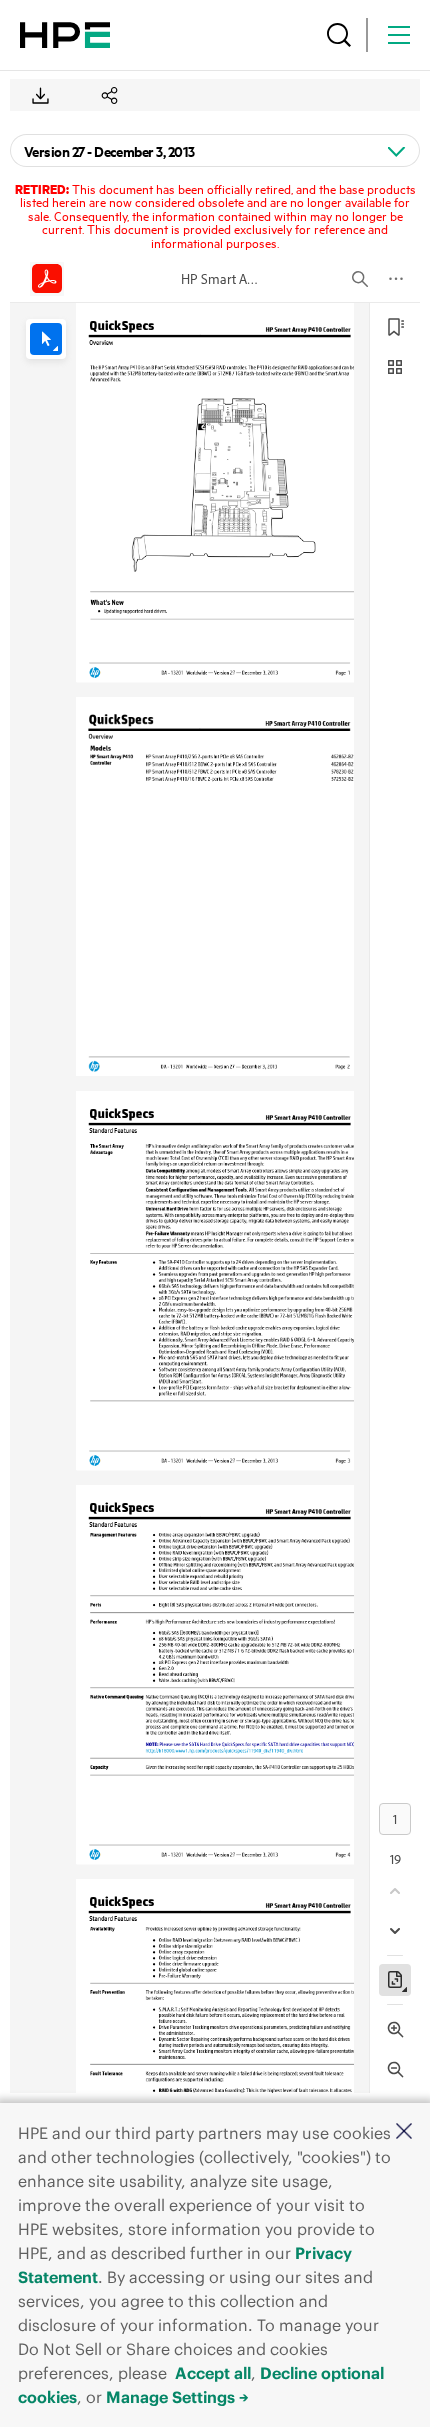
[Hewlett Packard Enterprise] (65, 35)
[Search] (339, 35)
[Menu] (399, 35)
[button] (404, 2132)
